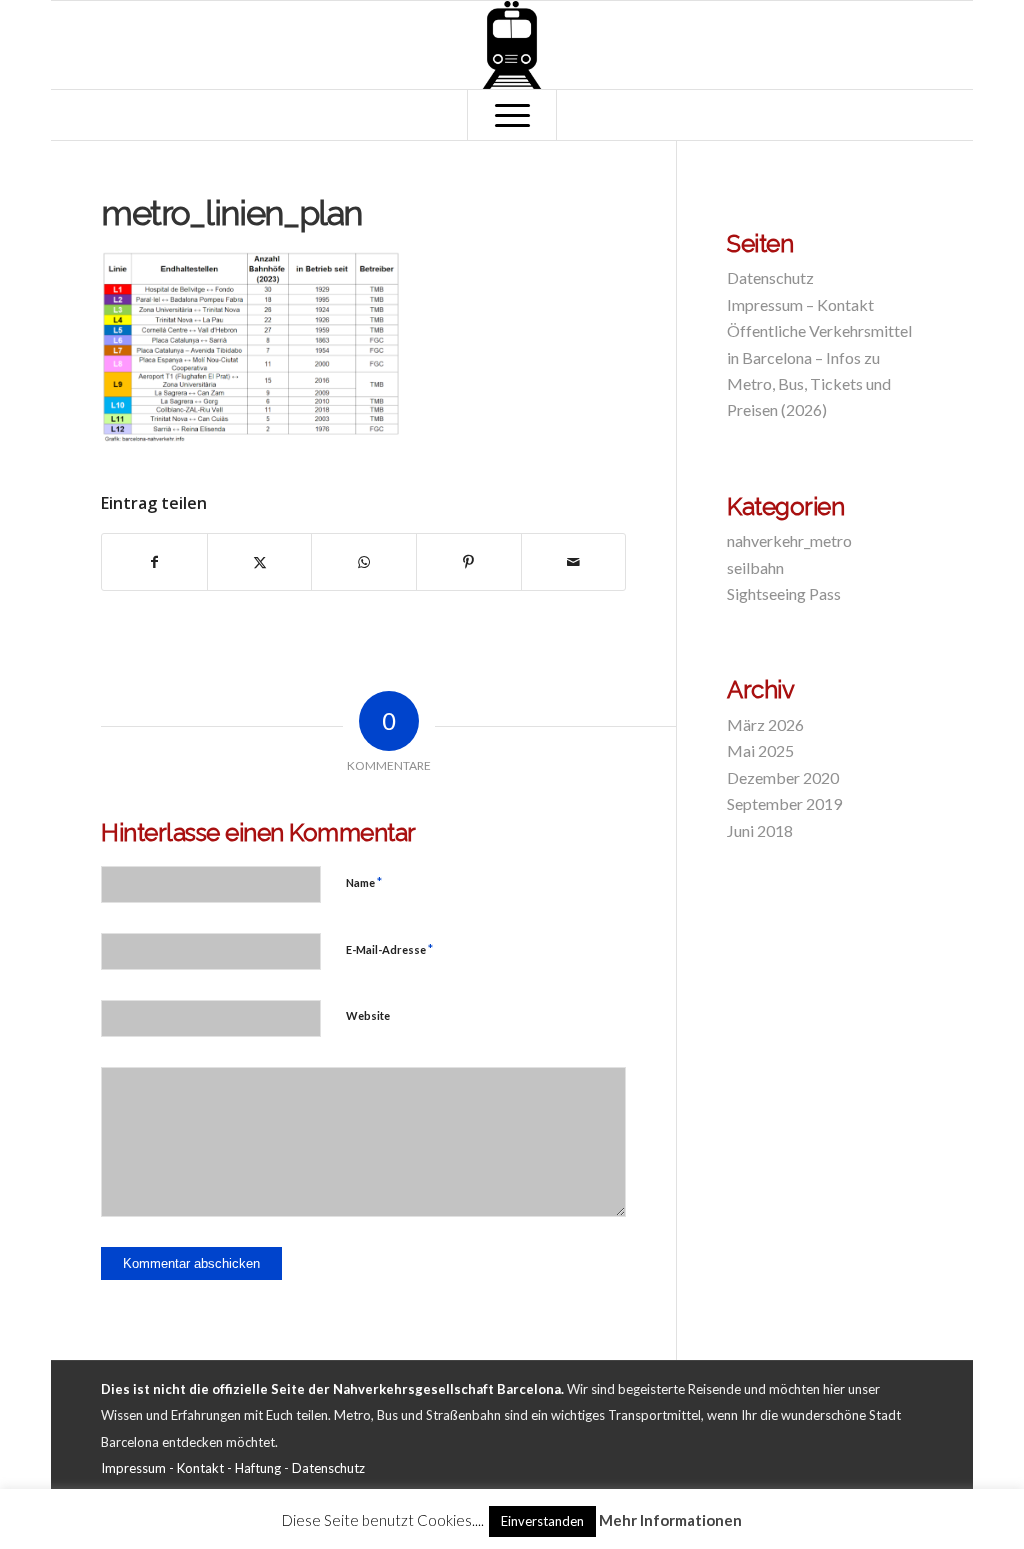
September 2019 (784, 803)
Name (364, 882)
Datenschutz (770, 277)
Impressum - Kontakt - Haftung (191, 1468)
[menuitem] (512, 115)
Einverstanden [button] (542, 1521)
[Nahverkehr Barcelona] (512, 45)
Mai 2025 (760, 750)
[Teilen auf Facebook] (154, 562)
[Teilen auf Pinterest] (469, 562)
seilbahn (755, 567)
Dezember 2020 (783, 777)
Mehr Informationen (670, 1520)
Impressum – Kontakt (800, 304)
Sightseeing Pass (784, 593)
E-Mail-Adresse (389, 949)
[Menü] (512, 115)
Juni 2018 (760, 830)
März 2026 (765, 724)
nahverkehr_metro (789, 540)
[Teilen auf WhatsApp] (364, 562)
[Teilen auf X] (260, 562)
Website (368, 1015)
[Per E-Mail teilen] (574, 562)
